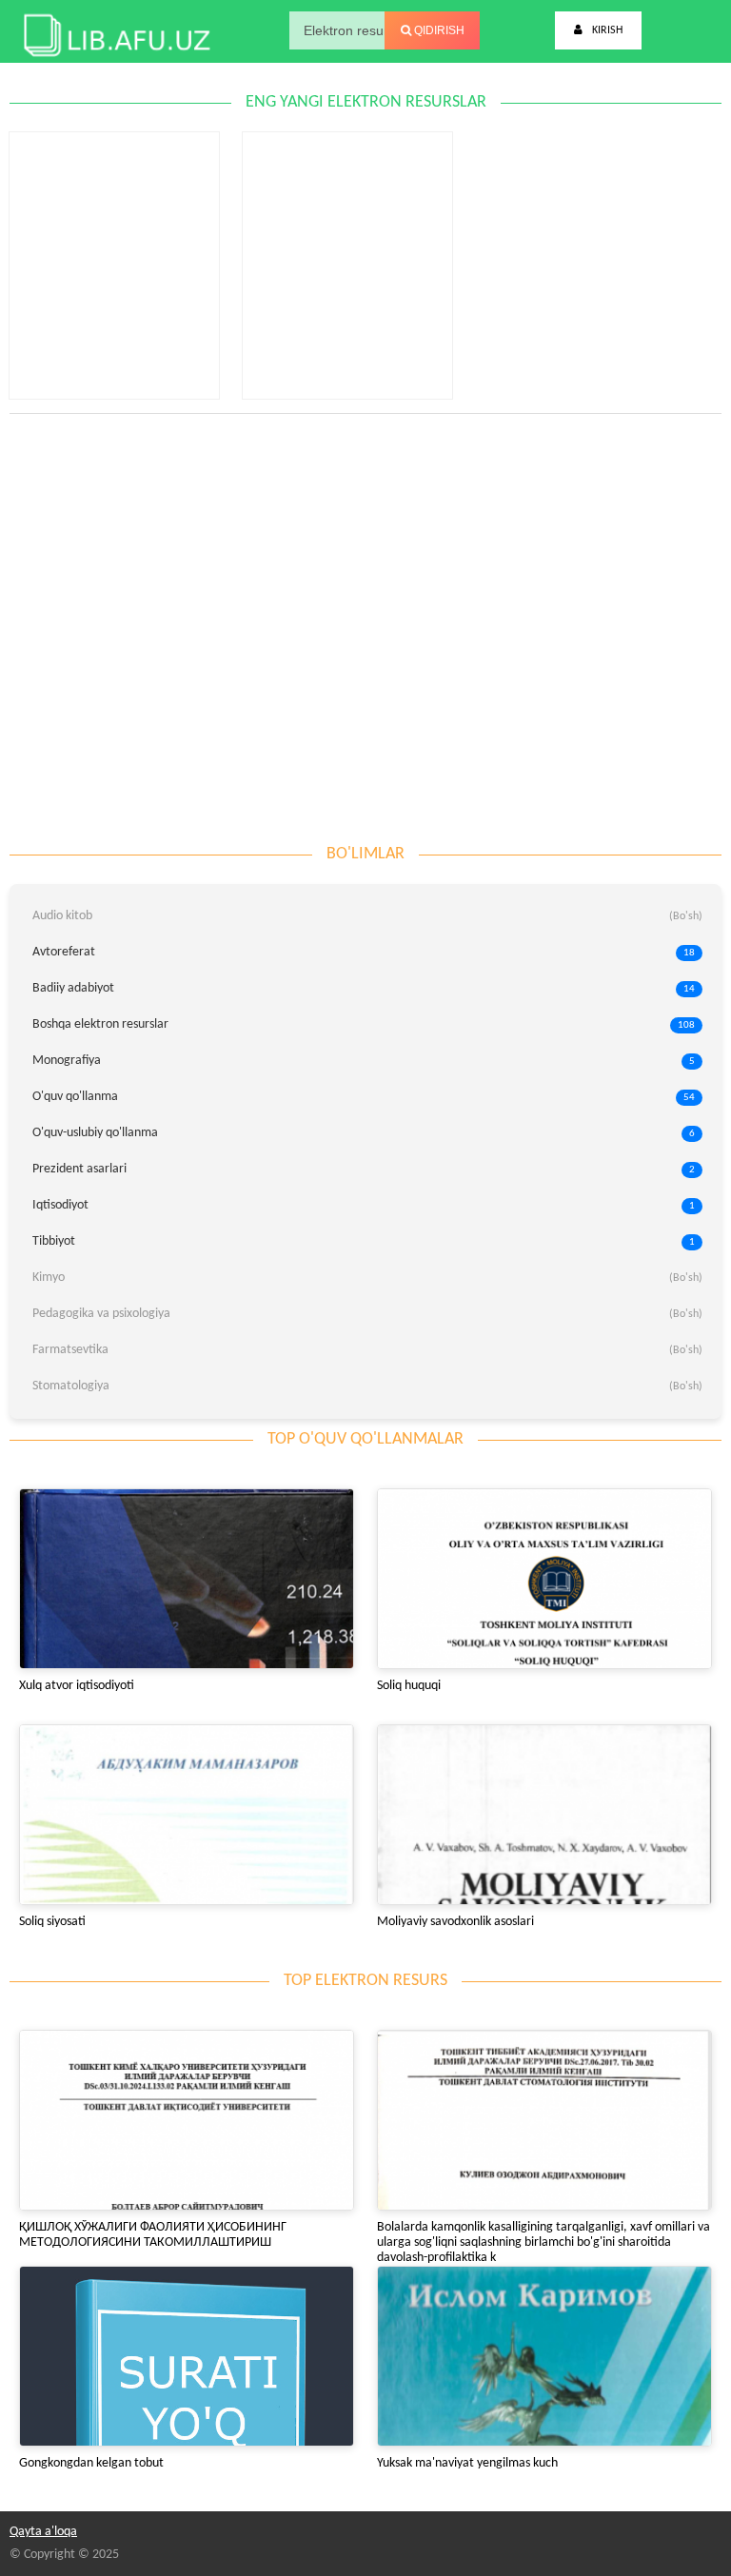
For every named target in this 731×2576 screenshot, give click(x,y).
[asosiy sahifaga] (114, 31)
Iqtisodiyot (364, 1205)
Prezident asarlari (364, 1169)
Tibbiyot (364, 1241)
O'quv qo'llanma (364, 1097)
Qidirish (438, 30)
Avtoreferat (364, 952)
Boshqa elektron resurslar (364, 1024)
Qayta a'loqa (43, 2532)
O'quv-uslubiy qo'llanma (364, 1133)
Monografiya (364, 1061)
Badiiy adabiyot (364, 988)
